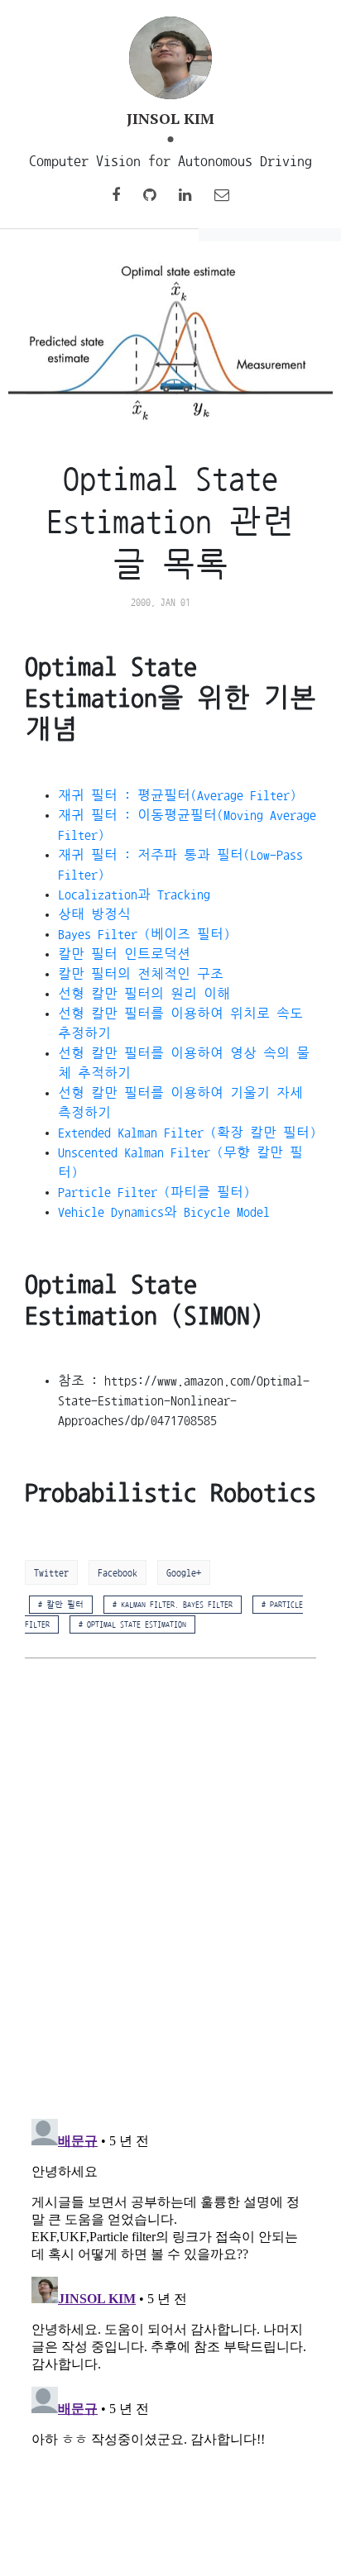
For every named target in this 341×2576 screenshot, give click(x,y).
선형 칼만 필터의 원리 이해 (144, 994)
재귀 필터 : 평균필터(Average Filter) (177, 795)
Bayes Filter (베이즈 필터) (144, 934)
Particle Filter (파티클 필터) (154, 1192)
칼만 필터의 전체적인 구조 (141, 974)
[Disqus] (170, 1890)
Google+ (184, 1572)
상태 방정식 (94, 914)
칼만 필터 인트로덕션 (124, 954)
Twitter (51, 1572)
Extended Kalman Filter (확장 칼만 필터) (187, 1133)
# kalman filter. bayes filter (173, 1605)
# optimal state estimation (132, 1624)
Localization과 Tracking (134, 894)
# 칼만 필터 (61, 1605)
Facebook (118, 1572)
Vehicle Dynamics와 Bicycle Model (164, 1212)
